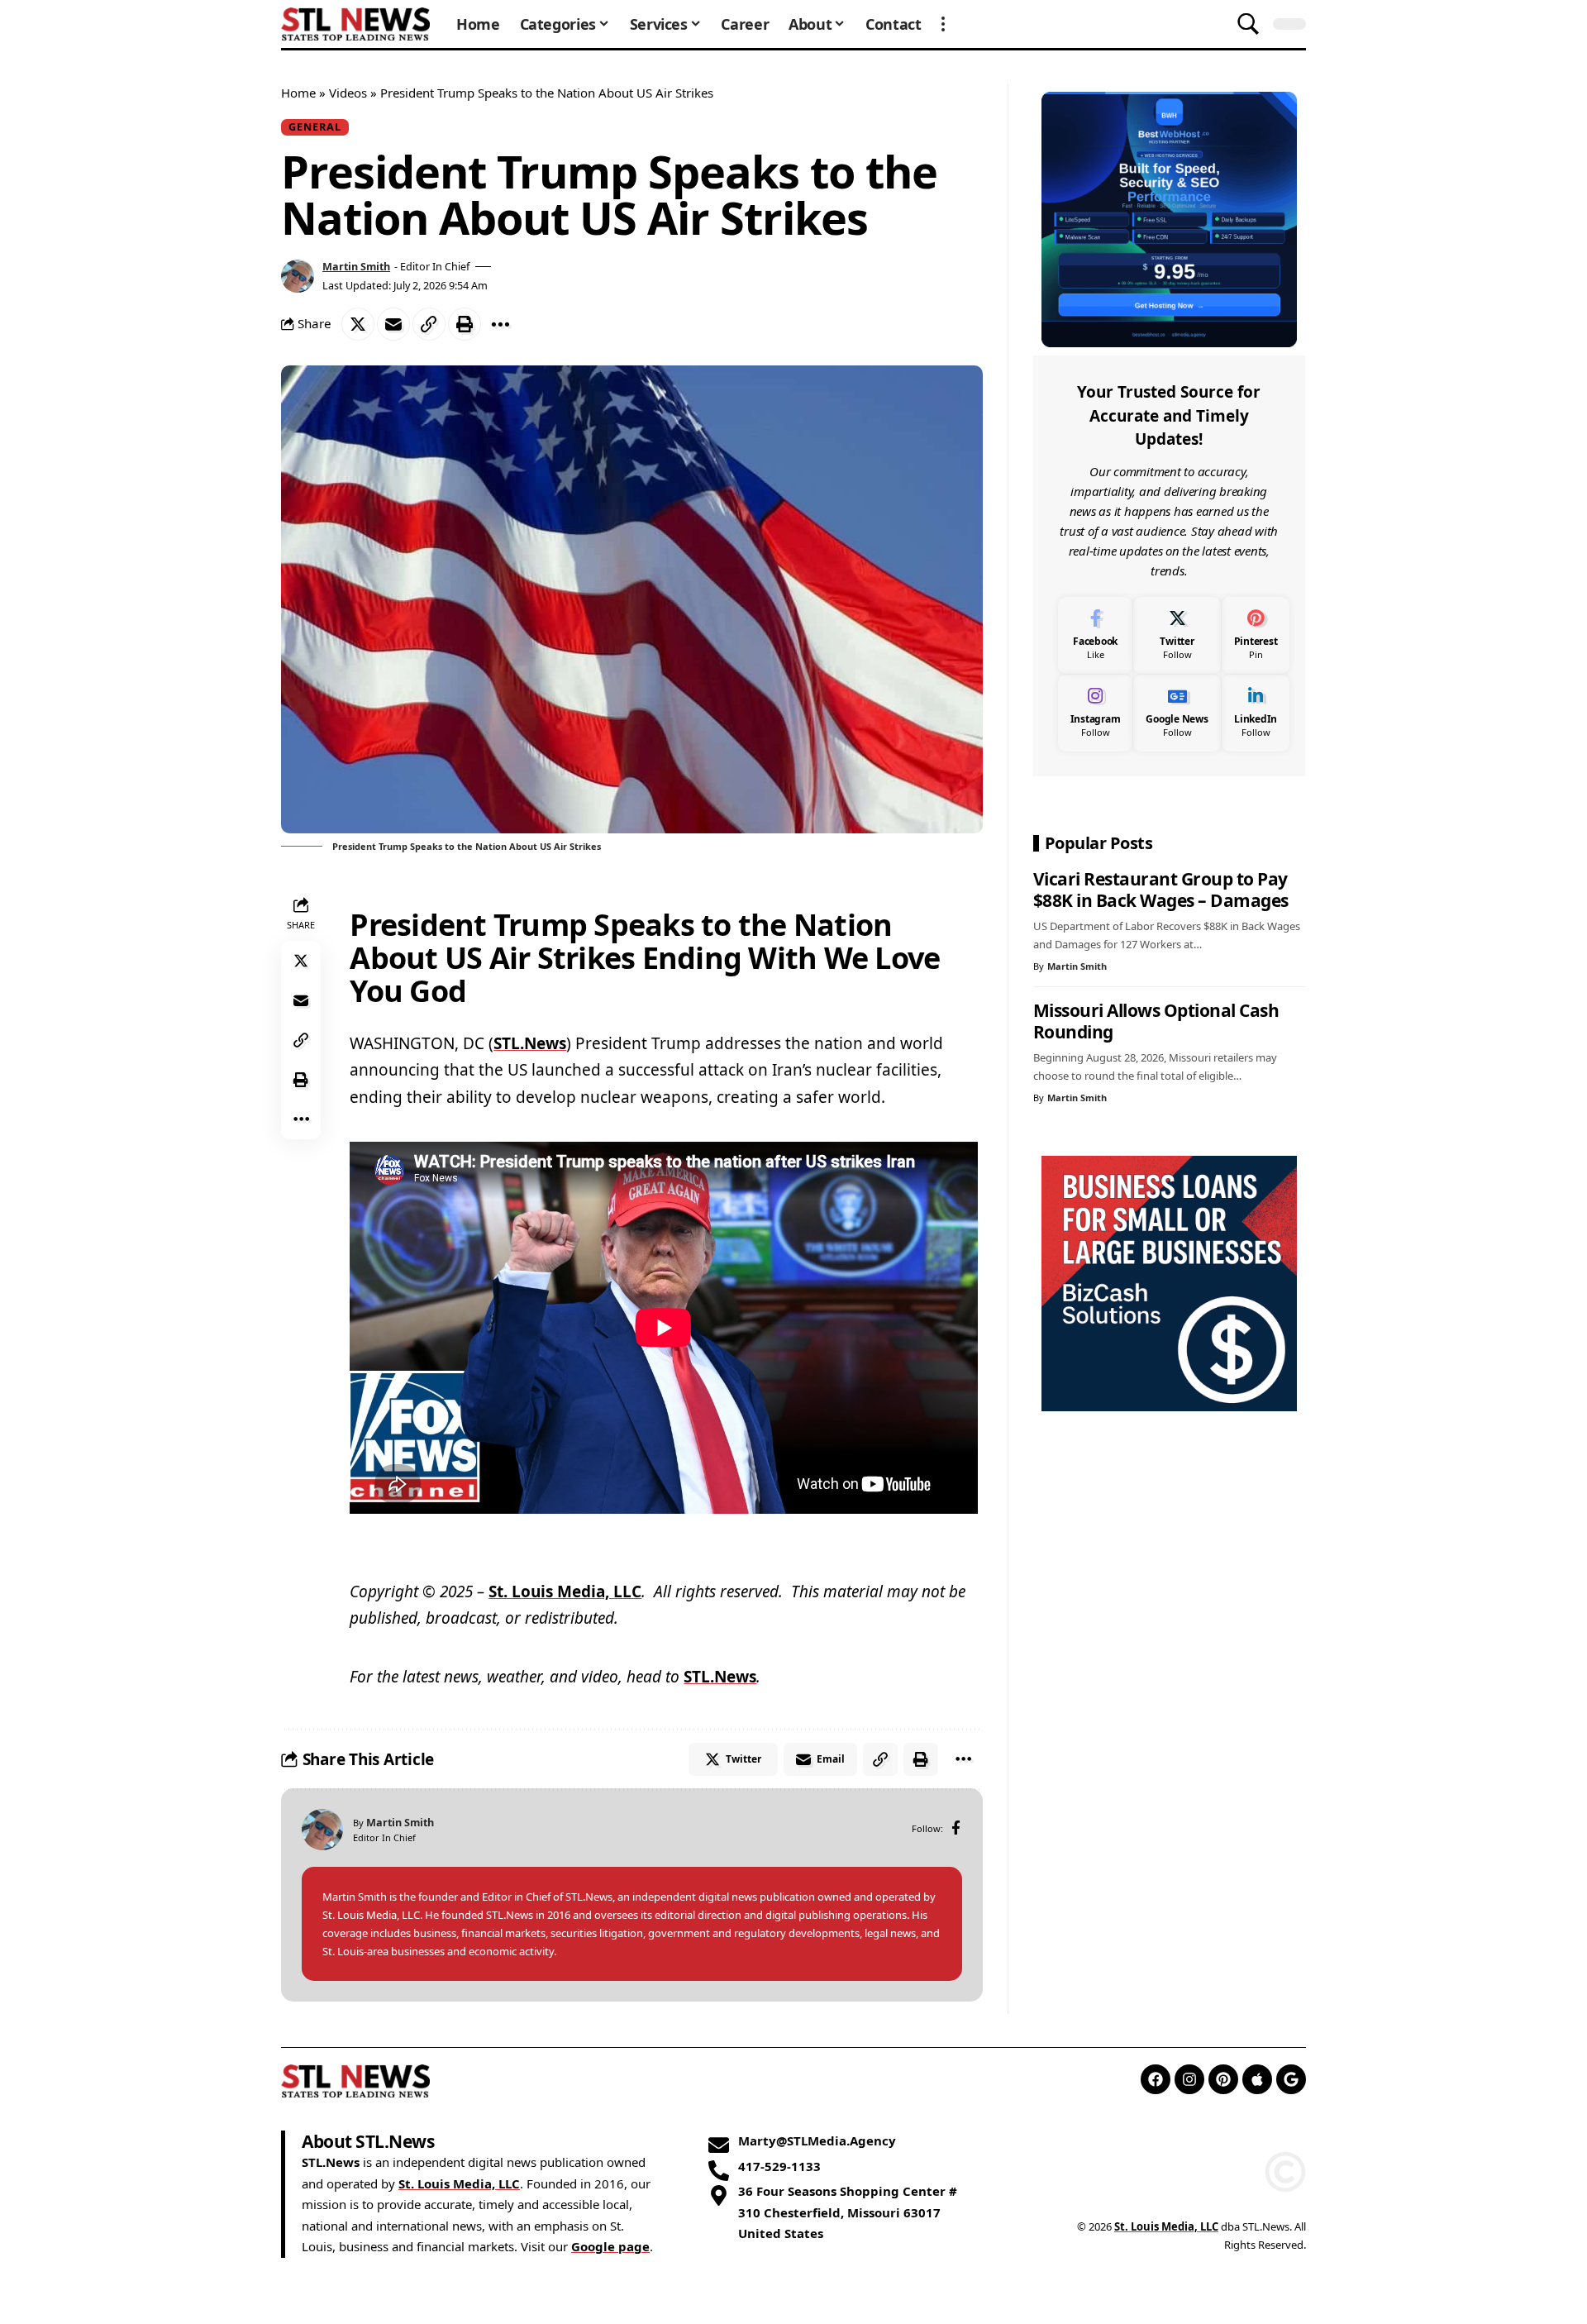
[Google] (1291, 2079)
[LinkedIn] (1256, 713)
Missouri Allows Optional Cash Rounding (1156, 1021)
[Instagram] (1096, 713)
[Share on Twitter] (358, 324)
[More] (500, 324)
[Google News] (1177, 713)
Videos (348, 93)
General (315, 126)
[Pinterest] (1256, 635)
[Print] (465, 324)
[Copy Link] (429, 324)
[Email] (393, 324)
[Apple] (1257, 2079)
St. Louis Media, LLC (565, 1591)
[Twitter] (1177, 635)
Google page (610, 2246)
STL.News (530, 1043)
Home (298, 93)
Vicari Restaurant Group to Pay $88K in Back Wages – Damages (1161, 890)
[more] (943, 24)
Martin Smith (356, 266)
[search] (1248, 24)
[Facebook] (956, 1829)
